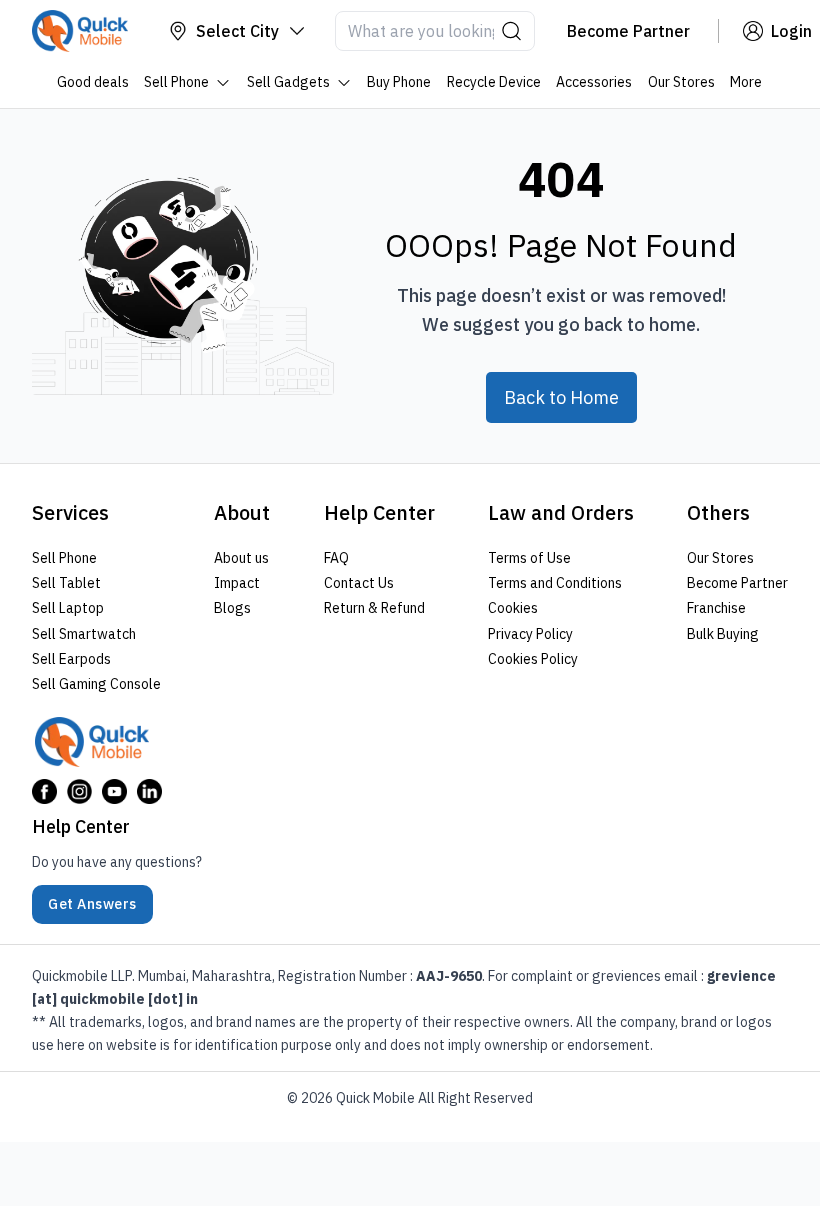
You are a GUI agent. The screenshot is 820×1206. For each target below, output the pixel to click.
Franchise (716, 608)
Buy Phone (400, 82)
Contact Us (359, 583)
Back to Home (561, 397)
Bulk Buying (723, 633)
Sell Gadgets (288, 82)
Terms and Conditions (555, 583)
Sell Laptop (68, 608)
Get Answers (92, 904)
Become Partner (737, 583)
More (747, 82)
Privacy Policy (530, 633)
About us (241, 558)
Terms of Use (529, 558)
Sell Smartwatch (84, 633)
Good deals (93, 82)
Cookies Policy (533, 658)
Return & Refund (374, 608)
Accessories (595, 82)
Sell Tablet (66, 583)
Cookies (513, 608)
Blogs (232, 608)
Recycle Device (494, 82)
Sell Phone (177, 82)
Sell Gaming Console (96, 683)
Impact (237, 583)
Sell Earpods (71, 658)
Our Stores (681, 82)
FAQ (336, 558)
